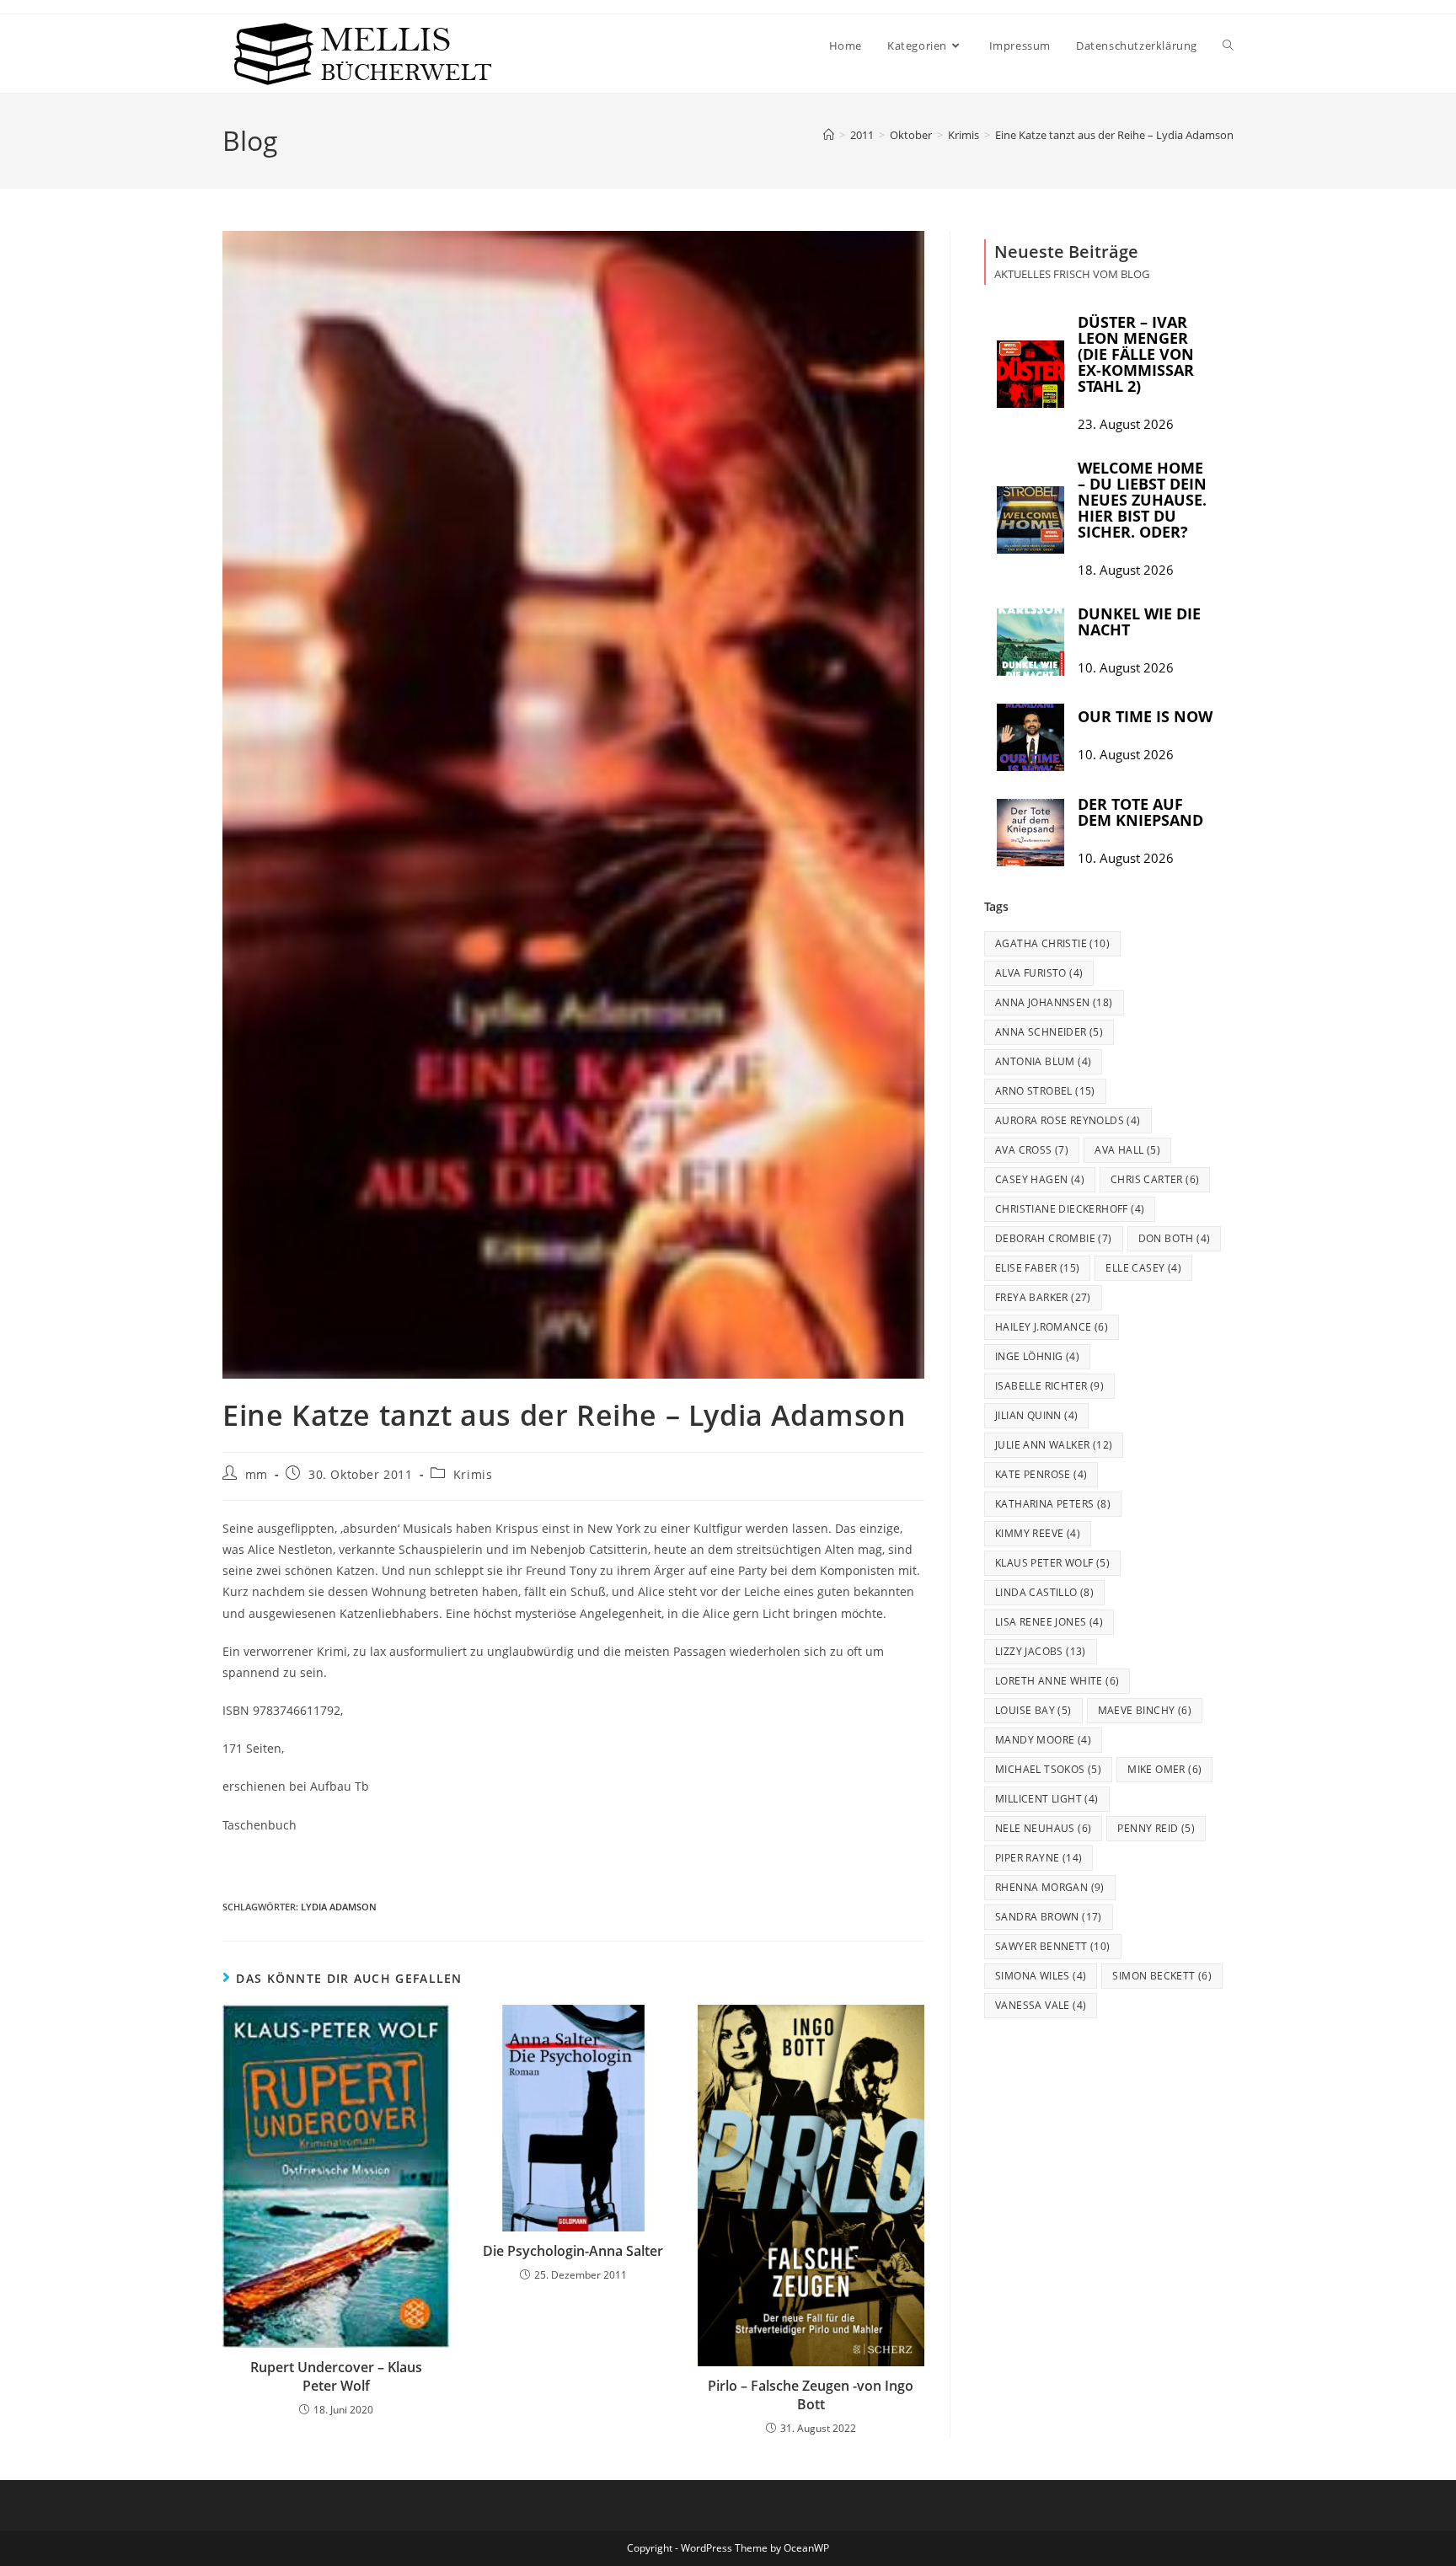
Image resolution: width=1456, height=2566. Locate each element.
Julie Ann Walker (1054, 1445)
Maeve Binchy (1145, 1710)
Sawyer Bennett (1053, 1946)
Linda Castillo (1044, 1592)
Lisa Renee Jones (1049, 1622)
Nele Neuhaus (1043, 1828)
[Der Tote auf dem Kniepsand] (1030, 833)
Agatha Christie (1052, 943)
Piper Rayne (1038, 1858)
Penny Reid (1156, 1828)
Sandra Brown (1049, 1917)
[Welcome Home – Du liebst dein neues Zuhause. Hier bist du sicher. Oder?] (1030, 520)
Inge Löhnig (1037, 1356)
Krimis (473, 1474)
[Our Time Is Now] (1030, 737)
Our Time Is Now (1145, 716)
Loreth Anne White (1057, 1681)
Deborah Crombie (1054, 1238)
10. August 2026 (1126, 668)
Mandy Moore (1043, 1740)
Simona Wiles (1041, 1976)
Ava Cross (1032, 1150)
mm (257, 1474)
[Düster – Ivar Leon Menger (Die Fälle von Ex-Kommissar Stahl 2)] (1030, 374)
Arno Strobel (1045, 1091)
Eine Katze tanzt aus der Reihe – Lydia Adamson (1114, 135)
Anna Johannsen (1054, 1002)
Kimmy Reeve (1038, 1533)
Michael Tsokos (1048, 1769)
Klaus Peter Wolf (1052, 1563)
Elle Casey (1143, 1268)
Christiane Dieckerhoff (1070, 1209)
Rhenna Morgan (1050, 1887)
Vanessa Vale (1041, 2005)
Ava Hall (1127, 1150)
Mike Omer (1164, 1769)
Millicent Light (1047, 1799)
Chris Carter (1155, 1179)
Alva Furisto (1039, 973)
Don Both (1175, 1238)
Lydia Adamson (339, 1907)
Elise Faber (1037, 1268)
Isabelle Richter (1049, 1386)
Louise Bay (1033, 1710)
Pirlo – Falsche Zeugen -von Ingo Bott (811, 2395)
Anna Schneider (1049, 1032)
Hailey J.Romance (1052, 1327)
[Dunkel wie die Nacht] (1030, 642)
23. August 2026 (1126, 424)
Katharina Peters (1053, 1504)
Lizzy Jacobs (1041, 1651)
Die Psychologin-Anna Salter (573, 2251)
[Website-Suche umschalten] (1228, 46)
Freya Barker (1043, 1297)
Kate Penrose (1041, 1474)
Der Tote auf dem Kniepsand (1140, 812)
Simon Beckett (1162, 1976)
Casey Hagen (1040, 1179)
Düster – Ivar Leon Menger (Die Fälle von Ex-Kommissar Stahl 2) (1136, 354)
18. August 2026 (1126, 570)
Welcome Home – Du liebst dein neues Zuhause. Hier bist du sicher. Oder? (1142, 500)
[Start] (829, 135)
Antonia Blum (1043, 1061)
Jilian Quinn (1036, 1415)
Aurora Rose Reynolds (1068, 1120)
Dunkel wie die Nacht (1139, 621)
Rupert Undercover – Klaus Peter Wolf (336, 2376)
